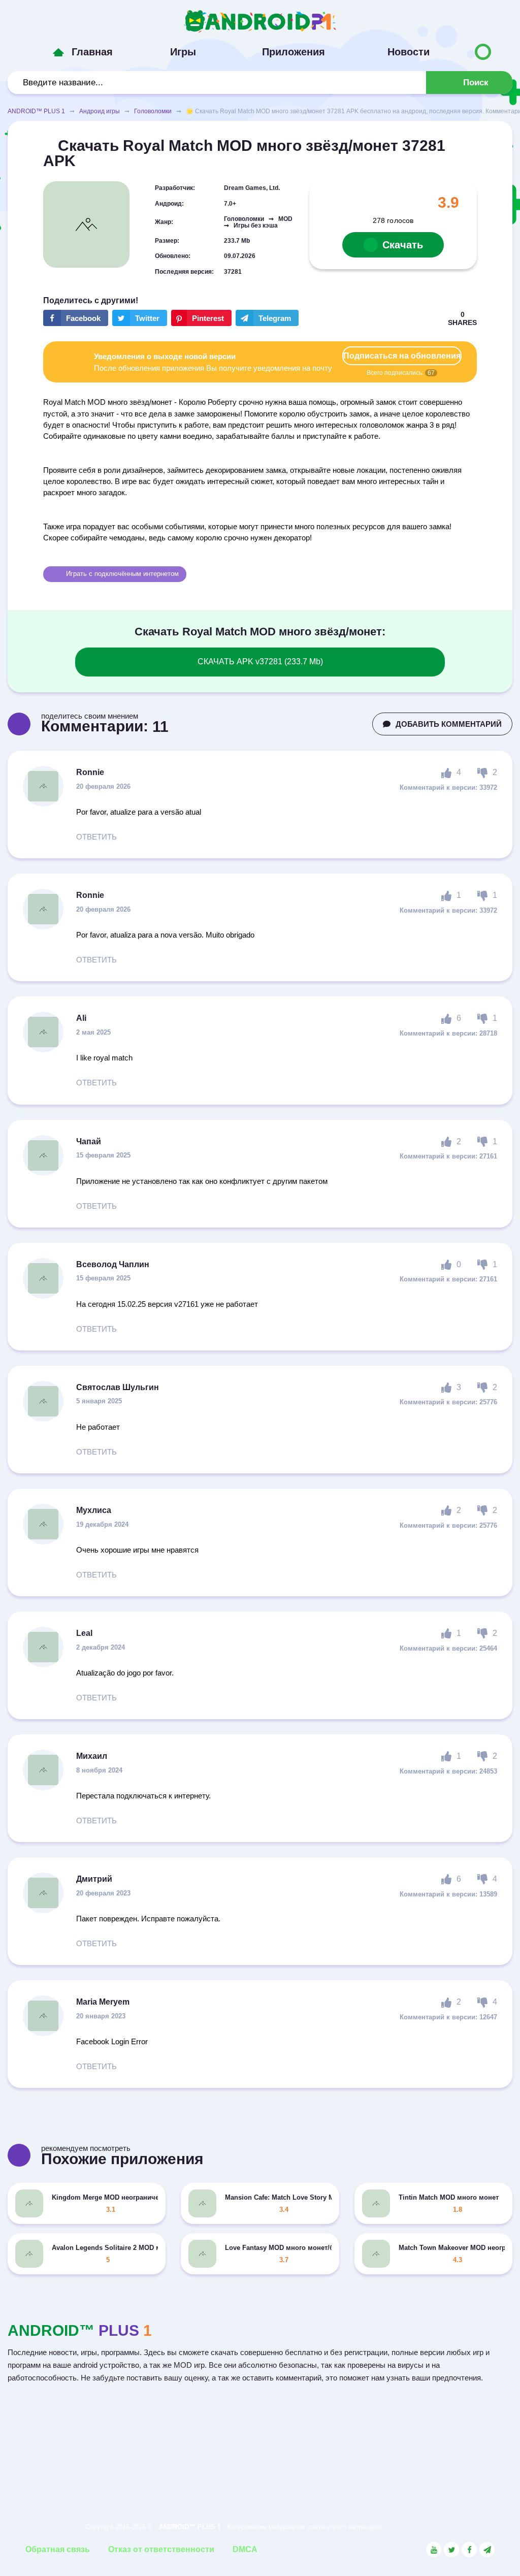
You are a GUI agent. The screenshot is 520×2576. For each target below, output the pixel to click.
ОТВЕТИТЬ (96, 837)
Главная (92, 52)
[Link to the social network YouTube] (434, 2550)
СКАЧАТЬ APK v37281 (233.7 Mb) (260, 662)
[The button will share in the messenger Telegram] (267, 318)
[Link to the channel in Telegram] (487, 2550)
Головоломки (153, 111)
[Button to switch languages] (483, 52)
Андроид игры (100, 111)
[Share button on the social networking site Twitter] (140, 318)
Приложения (294, 52)
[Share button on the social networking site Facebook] (76, 318)
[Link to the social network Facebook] (469, 2550)
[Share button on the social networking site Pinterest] (201, 318)
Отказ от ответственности (161, 2549)
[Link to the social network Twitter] (451, 2550)
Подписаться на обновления (402, 356)
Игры (183, 52)
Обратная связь (58, 2549)
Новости (409, 52)
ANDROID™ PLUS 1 (36, 111)
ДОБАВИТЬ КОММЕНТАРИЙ (449, 724)
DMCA (245, 2549)
